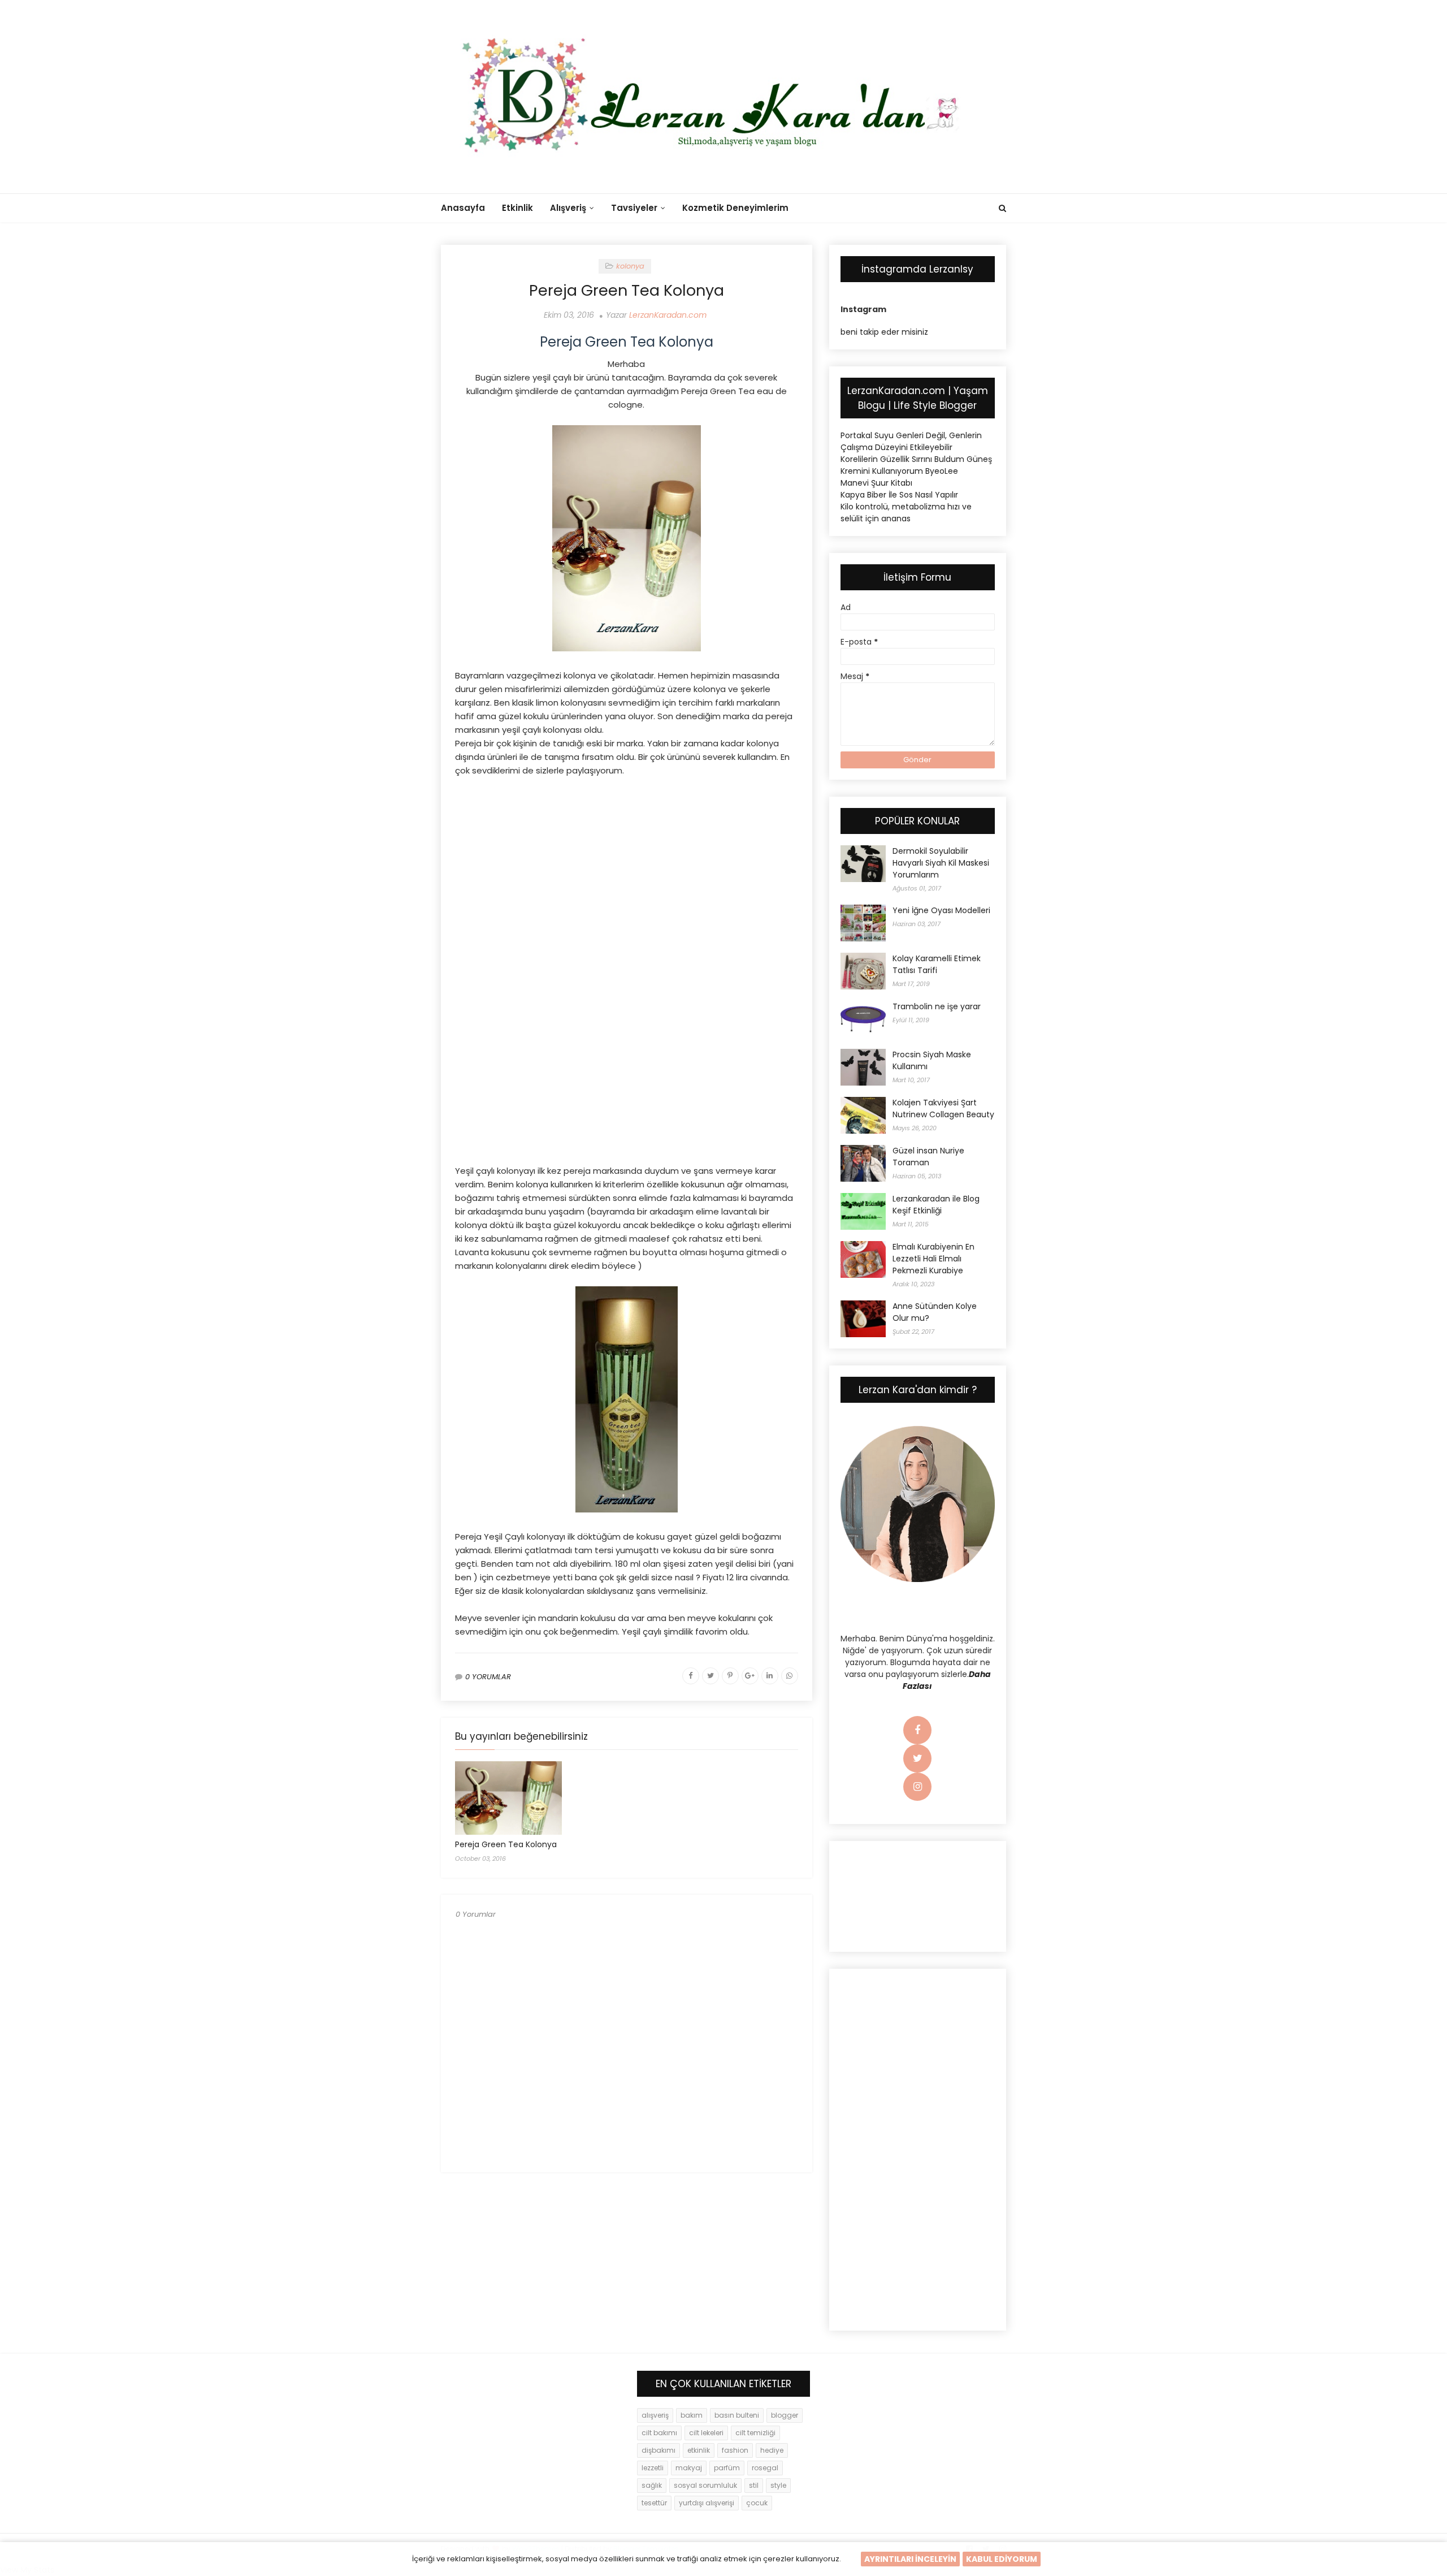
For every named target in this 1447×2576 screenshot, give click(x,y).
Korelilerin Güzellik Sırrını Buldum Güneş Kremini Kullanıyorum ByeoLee (916, 465)
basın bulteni (737, 2415)
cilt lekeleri (706, 2433)
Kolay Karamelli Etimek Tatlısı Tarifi (937, 964)
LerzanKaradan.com (668, 315)
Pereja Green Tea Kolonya (506, 1844)
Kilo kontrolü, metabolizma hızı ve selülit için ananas (906, 513)
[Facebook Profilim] (917, 1731)
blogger (785, 2415)
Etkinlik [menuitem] (517, 208)
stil (754, 2485)
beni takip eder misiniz (884, 332)
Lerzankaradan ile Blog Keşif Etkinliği (936, 1205)
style (778, 2485)
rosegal (765, 2468)
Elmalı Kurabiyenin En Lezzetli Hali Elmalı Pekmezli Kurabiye (933, 1259)
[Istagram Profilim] (917, 1787)
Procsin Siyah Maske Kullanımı (932, 1060)
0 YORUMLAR (488, 1677)
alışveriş (655, 2415)
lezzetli (653, 2468)
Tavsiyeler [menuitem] (634, 208)
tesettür (654, 2503)
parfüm (727, 2468)
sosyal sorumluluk (705, 2485)
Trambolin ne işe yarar (937, 1006)
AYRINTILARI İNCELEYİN (910, 2559)
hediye (772, 2450)
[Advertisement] (627, 868)
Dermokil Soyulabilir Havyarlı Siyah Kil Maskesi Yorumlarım (941, 863)
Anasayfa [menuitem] (463, 208)
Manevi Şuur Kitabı (876, 483)
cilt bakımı (659, 2433)
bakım (692, 2415)
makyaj (689, 2468)
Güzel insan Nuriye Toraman (928, 1157)
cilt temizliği (755, 2433)
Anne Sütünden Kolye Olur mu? (935, 1312)
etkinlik (699, 2450)
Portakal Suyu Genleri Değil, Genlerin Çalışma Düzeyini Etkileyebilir (911, 441)
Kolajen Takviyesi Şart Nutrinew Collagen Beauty (943, 1108)
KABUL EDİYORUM (1002, 2559)
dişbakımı (658, 2450)
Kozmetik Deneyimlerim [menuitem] (735, 208)
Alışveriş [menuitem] (568, 208)
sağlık (652, 2485)
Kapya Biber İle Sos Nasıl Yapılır (899, 495)
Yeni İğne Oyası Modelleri (941, 910)
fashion (735, 2450)
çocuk (757, 2503)
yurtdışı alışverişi (707, 2503)
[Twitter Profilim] (917, 1759)
